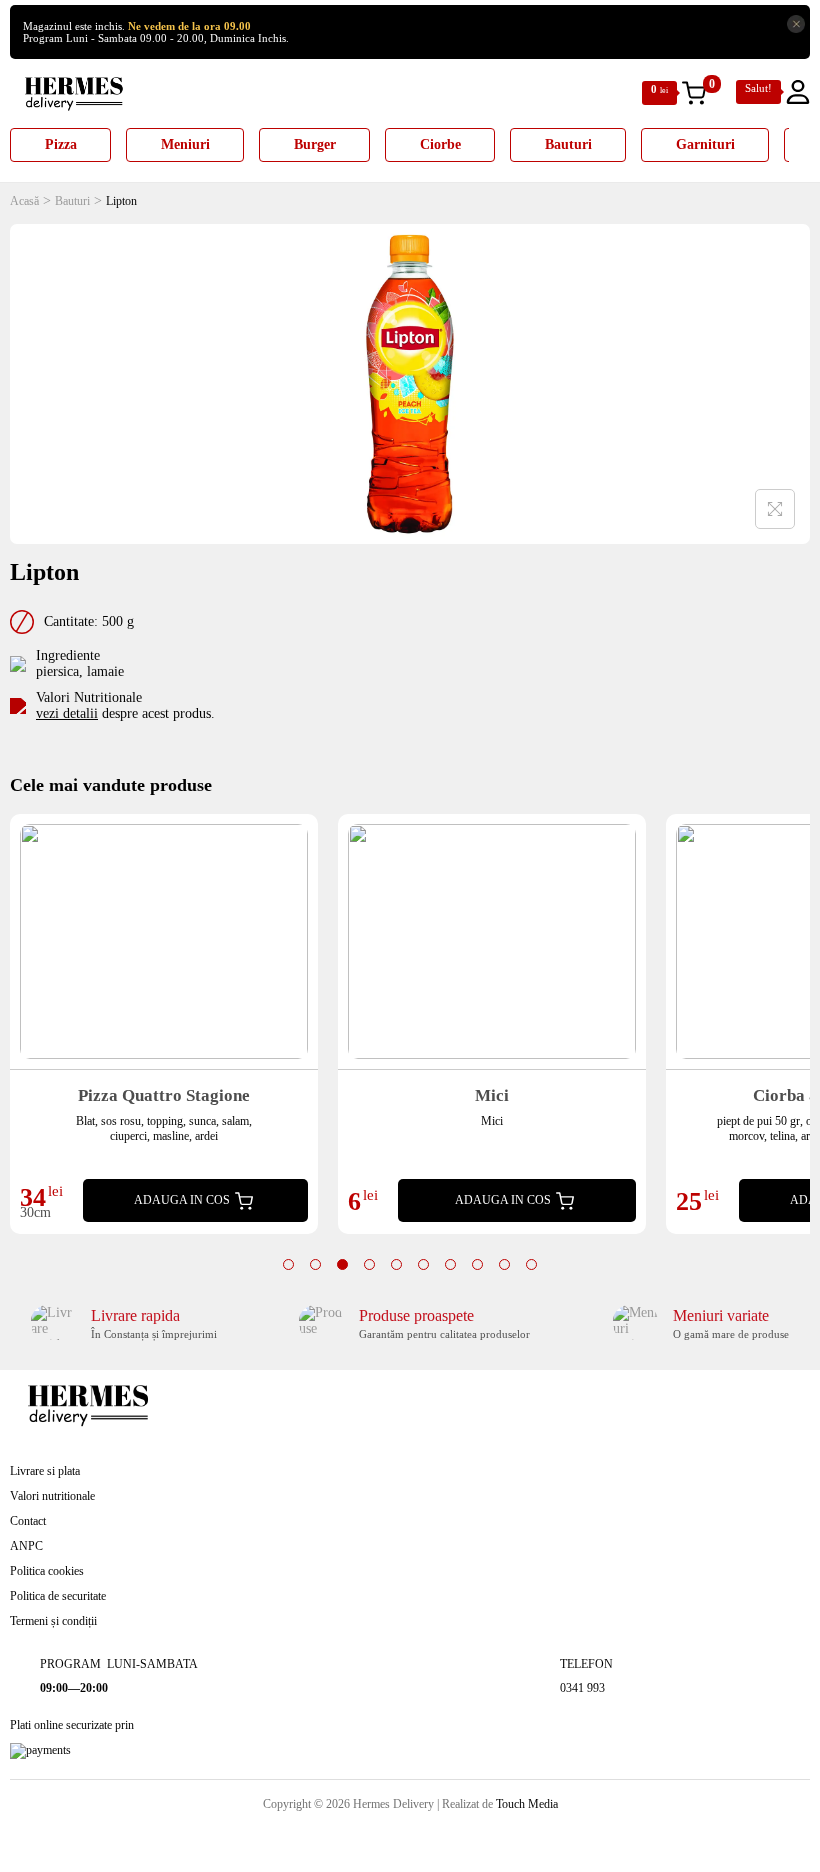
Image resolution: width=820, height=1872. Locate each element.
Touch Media (527, 1804)
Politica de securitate (58, 1596)
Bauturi (72, 201)
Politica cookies (47, 1571)
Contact (28, 1521)
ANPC (26, 1546)
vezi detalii (67, 713)
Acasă (24, 201)
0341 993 (582, 1688)
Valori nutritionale (52, 1496)
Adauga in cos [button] (182, 1200)
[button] (288, 1264)
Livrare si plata (45, 1471)
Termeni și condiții (53, 1621)
